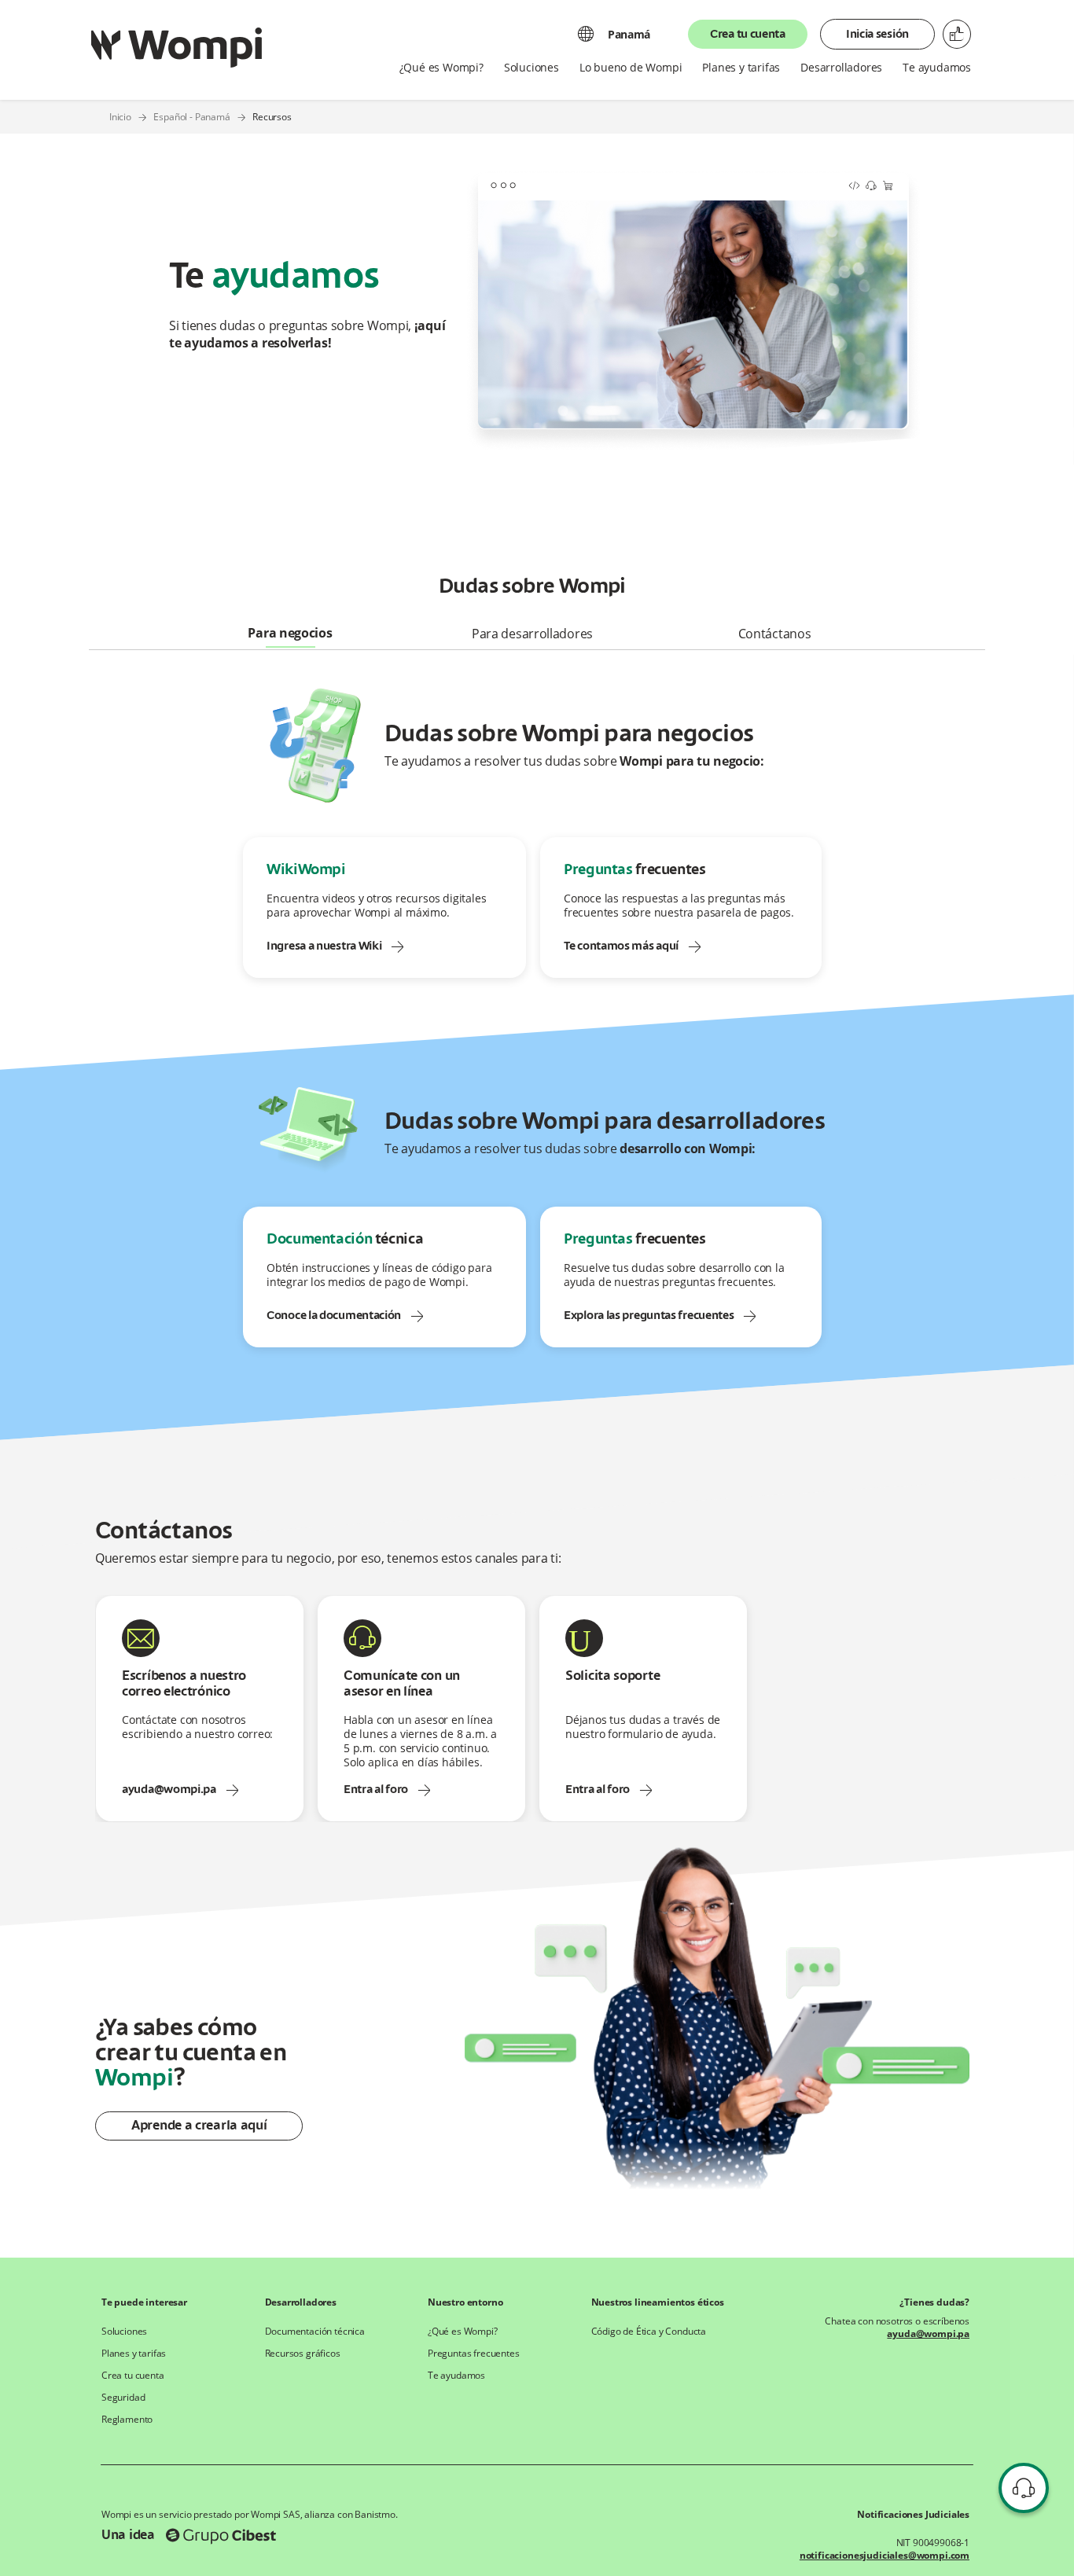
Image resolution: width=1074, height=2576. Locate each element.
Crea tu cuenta (748, 35)
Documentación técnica (315, 2332)
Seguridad (123, 2398)
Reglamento (127, 2420)
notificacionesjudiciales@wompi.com (885, 2556)
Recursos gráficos (303, 2354)
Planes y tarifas (134, 2354)
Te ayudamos (456, 2376)
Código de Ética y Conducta (649, 2332)
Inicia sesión (877, 35)
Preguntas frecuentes (474, 2354)
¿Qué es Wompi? (463, 2332)
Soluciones (124, 2332)
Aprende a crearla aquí (199, 2126)
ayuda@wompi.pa (928, 2334)
